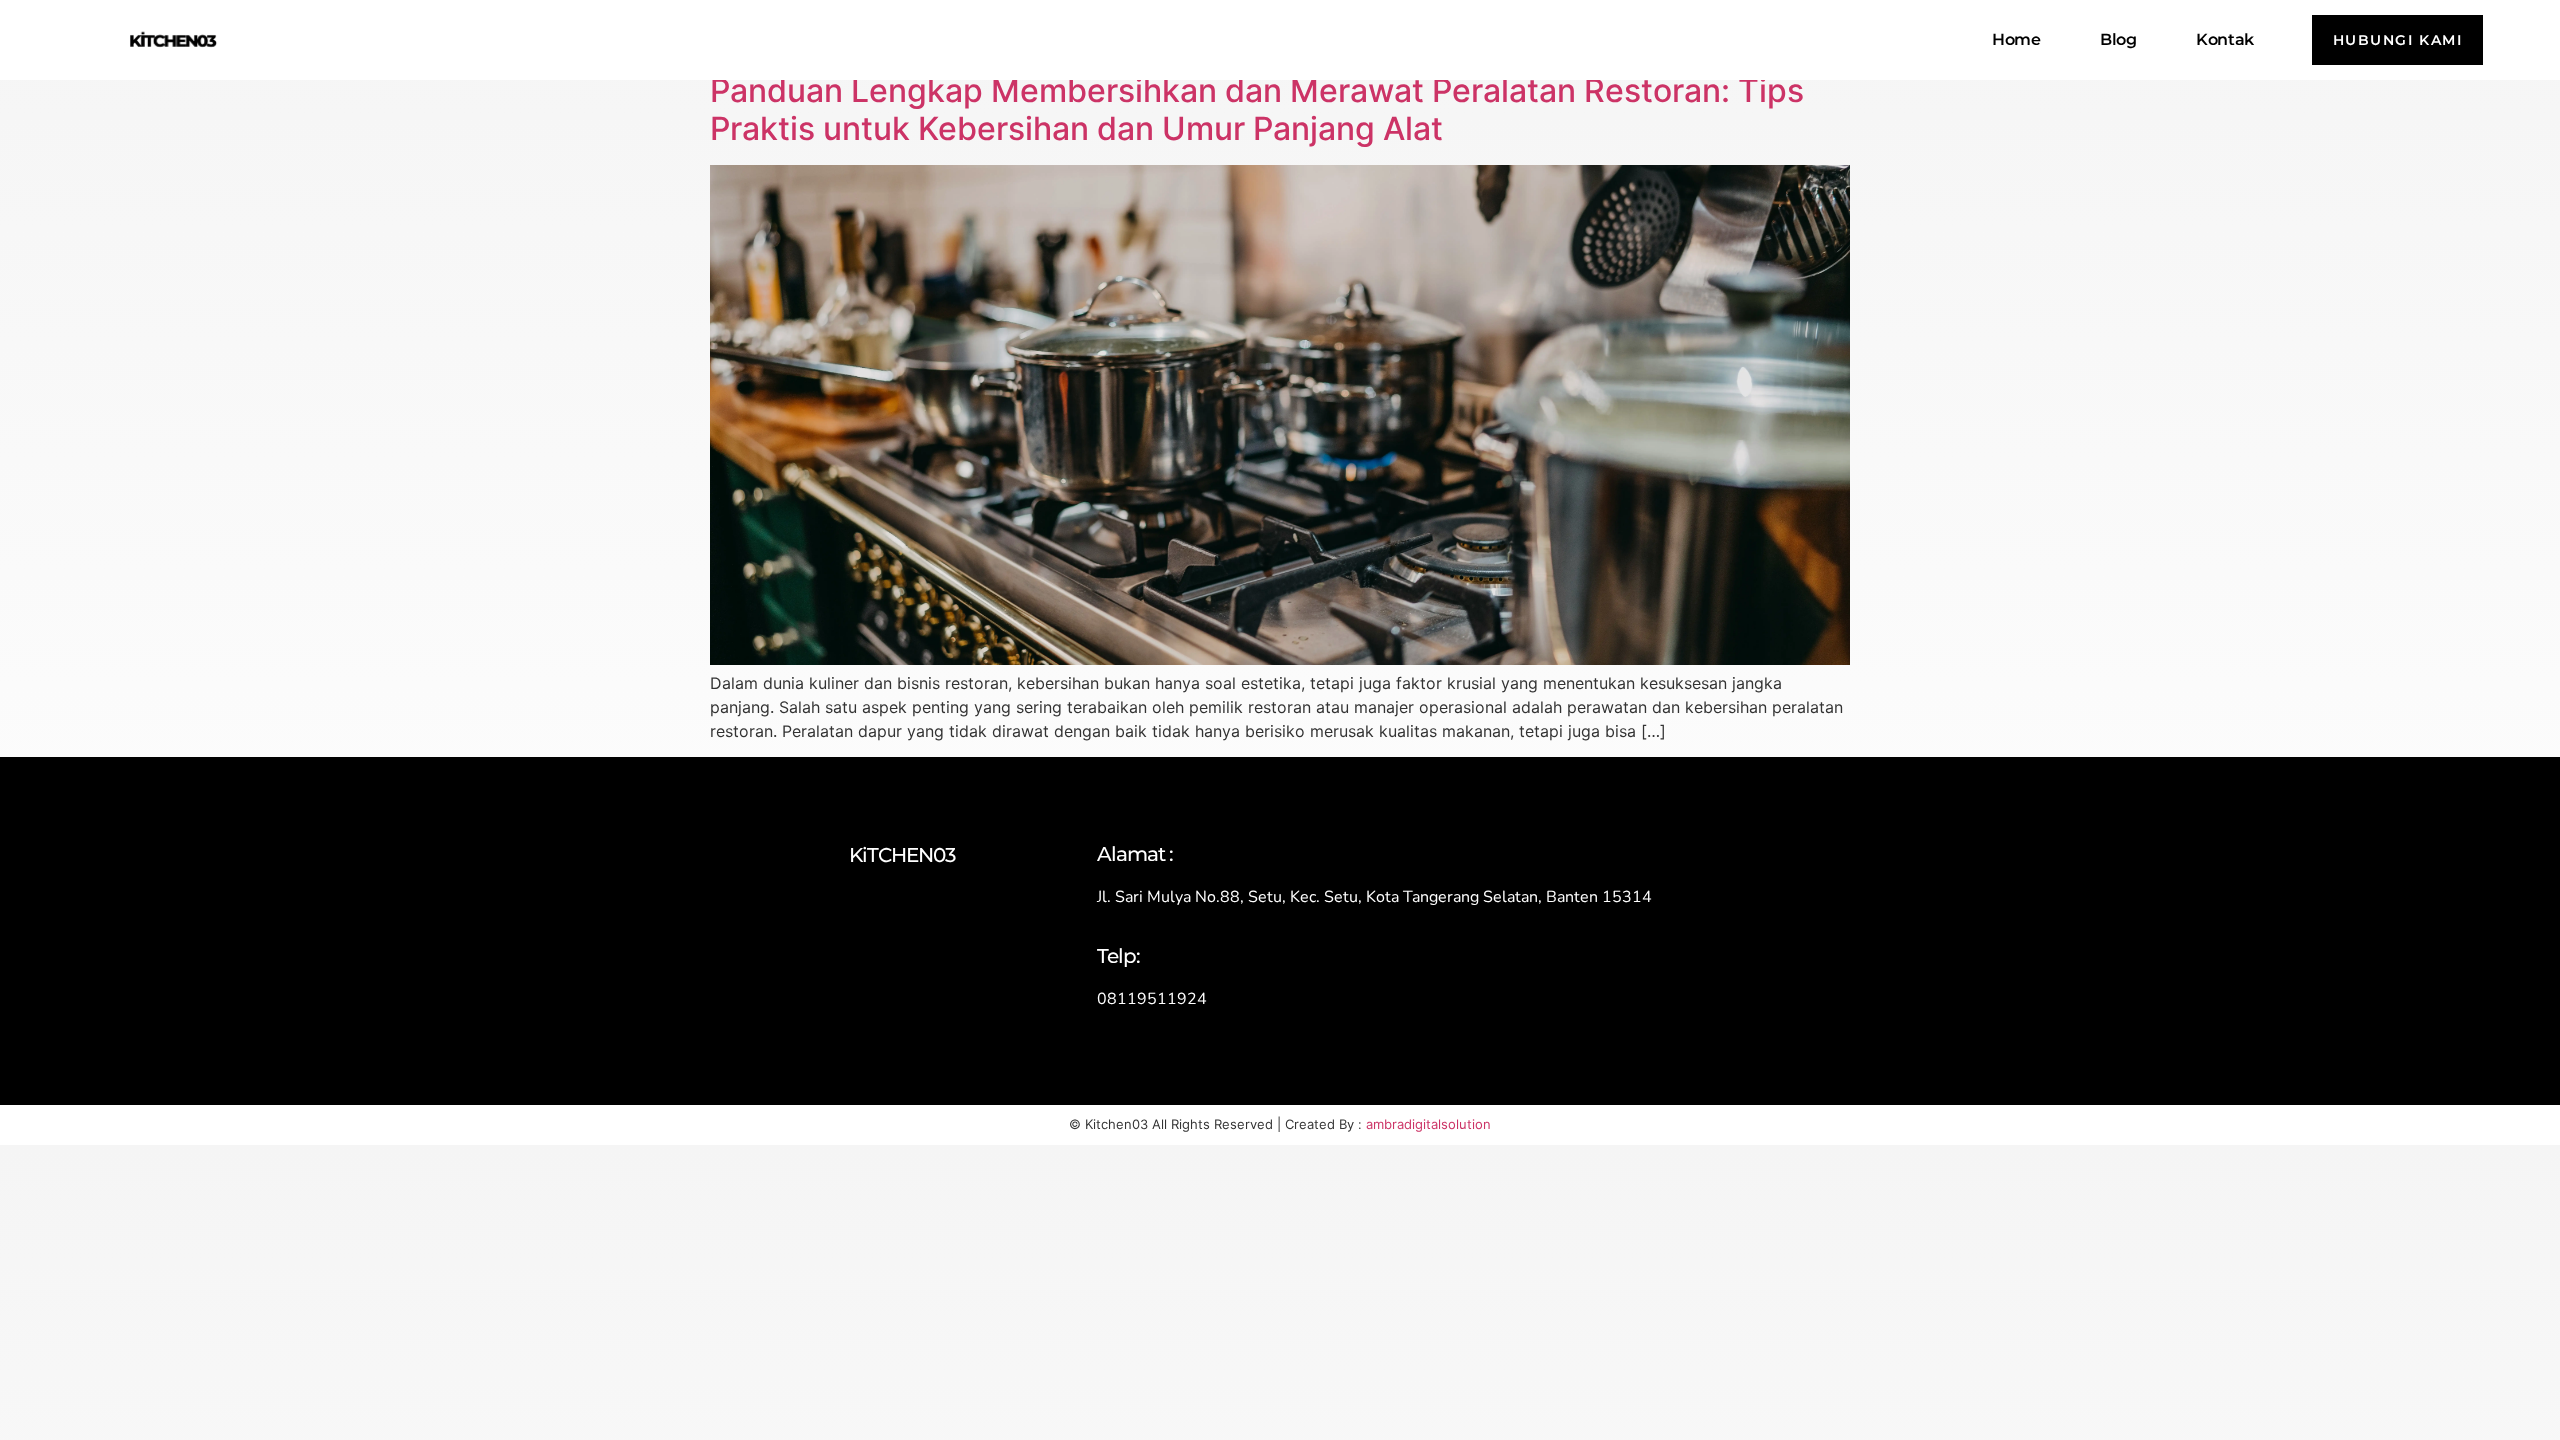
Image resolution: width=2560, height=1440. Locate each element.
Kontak (2224, 39)
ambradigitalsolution (1428, 1124)
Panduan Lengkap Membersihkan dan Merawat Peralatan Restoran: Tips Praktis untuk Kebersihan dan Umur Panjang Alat (1257, 109)
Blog (2118, 39)
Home (2016, 39)
